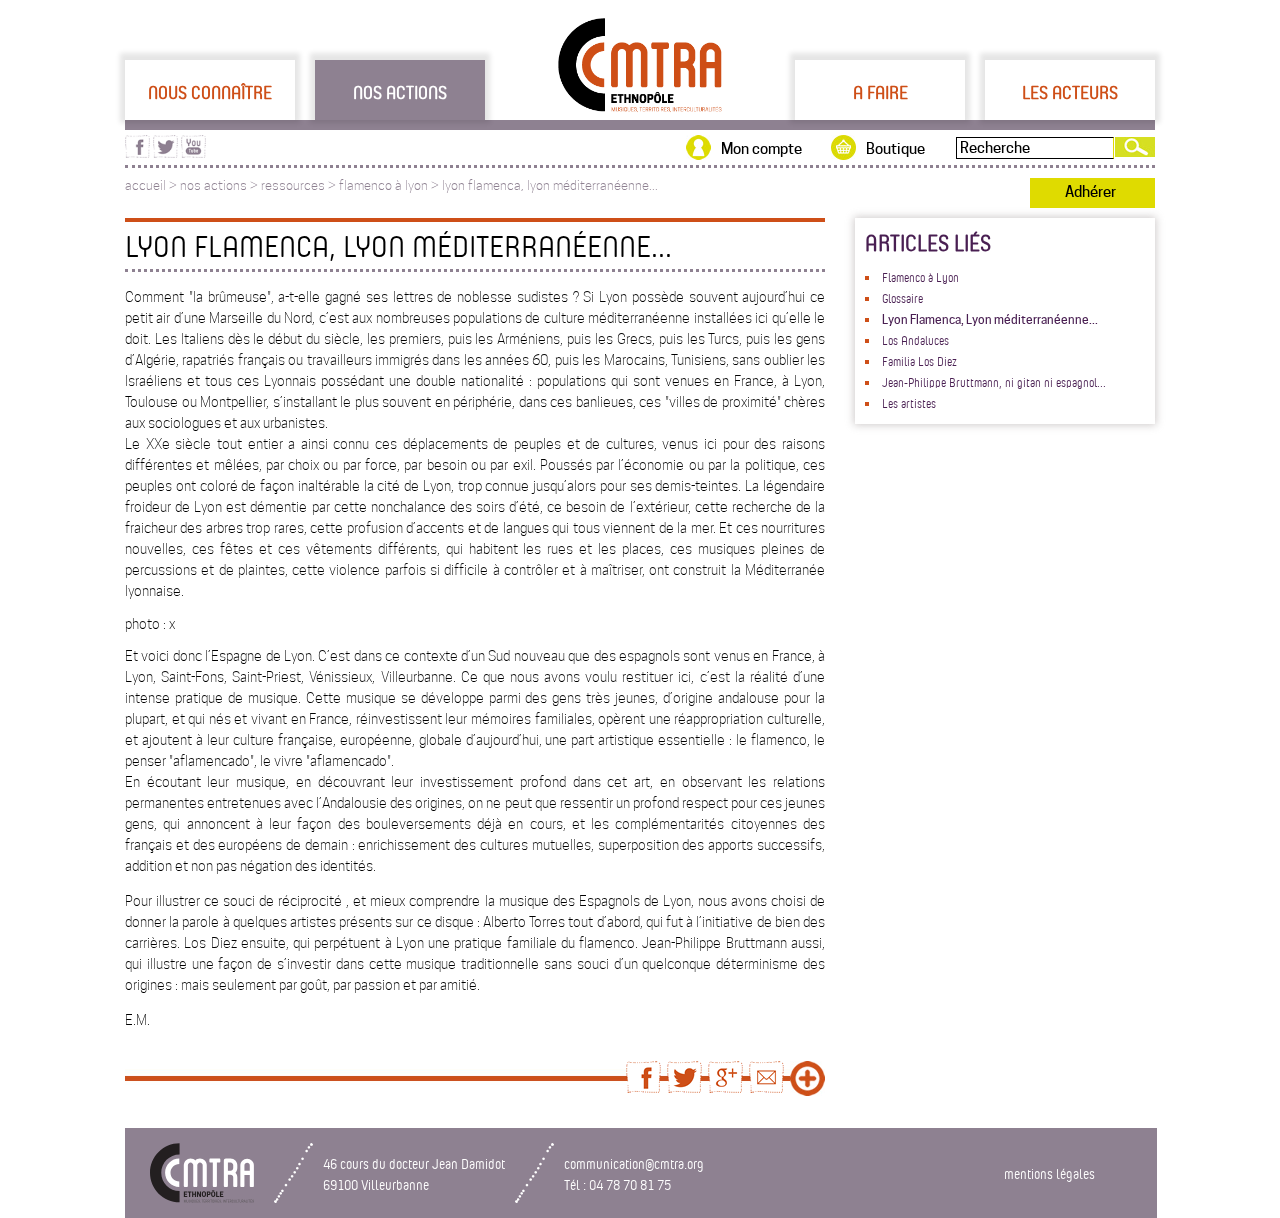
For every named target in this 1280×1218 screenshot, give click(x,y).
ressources (293, 185)
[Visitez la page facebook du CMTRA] (137, 153)
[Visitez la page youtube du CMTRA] (193, 153)
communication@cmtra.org (634, 1163)
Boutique (895, 149)
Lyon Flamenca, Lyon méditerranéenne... (990, 319)
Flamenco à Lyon (920, 277)
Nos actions (400, 92)
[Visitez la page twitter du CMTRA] (165, 153)
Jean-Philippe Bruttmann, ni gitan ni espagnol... (994, 382)
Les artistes (909, 403)
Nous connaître (210, 92)
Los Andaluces (915, 340)
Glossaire (902, 298)
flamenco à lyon (383, 185)
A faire (880, 92)
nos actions (213, 185)
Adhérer (1090, 192)
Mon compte (761, 149)
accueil (145, 185)
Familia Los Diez (919, 361)
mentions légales (1049, 1173)
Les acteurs (1070, 92)
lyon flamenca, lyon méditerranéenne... (550, 185)
